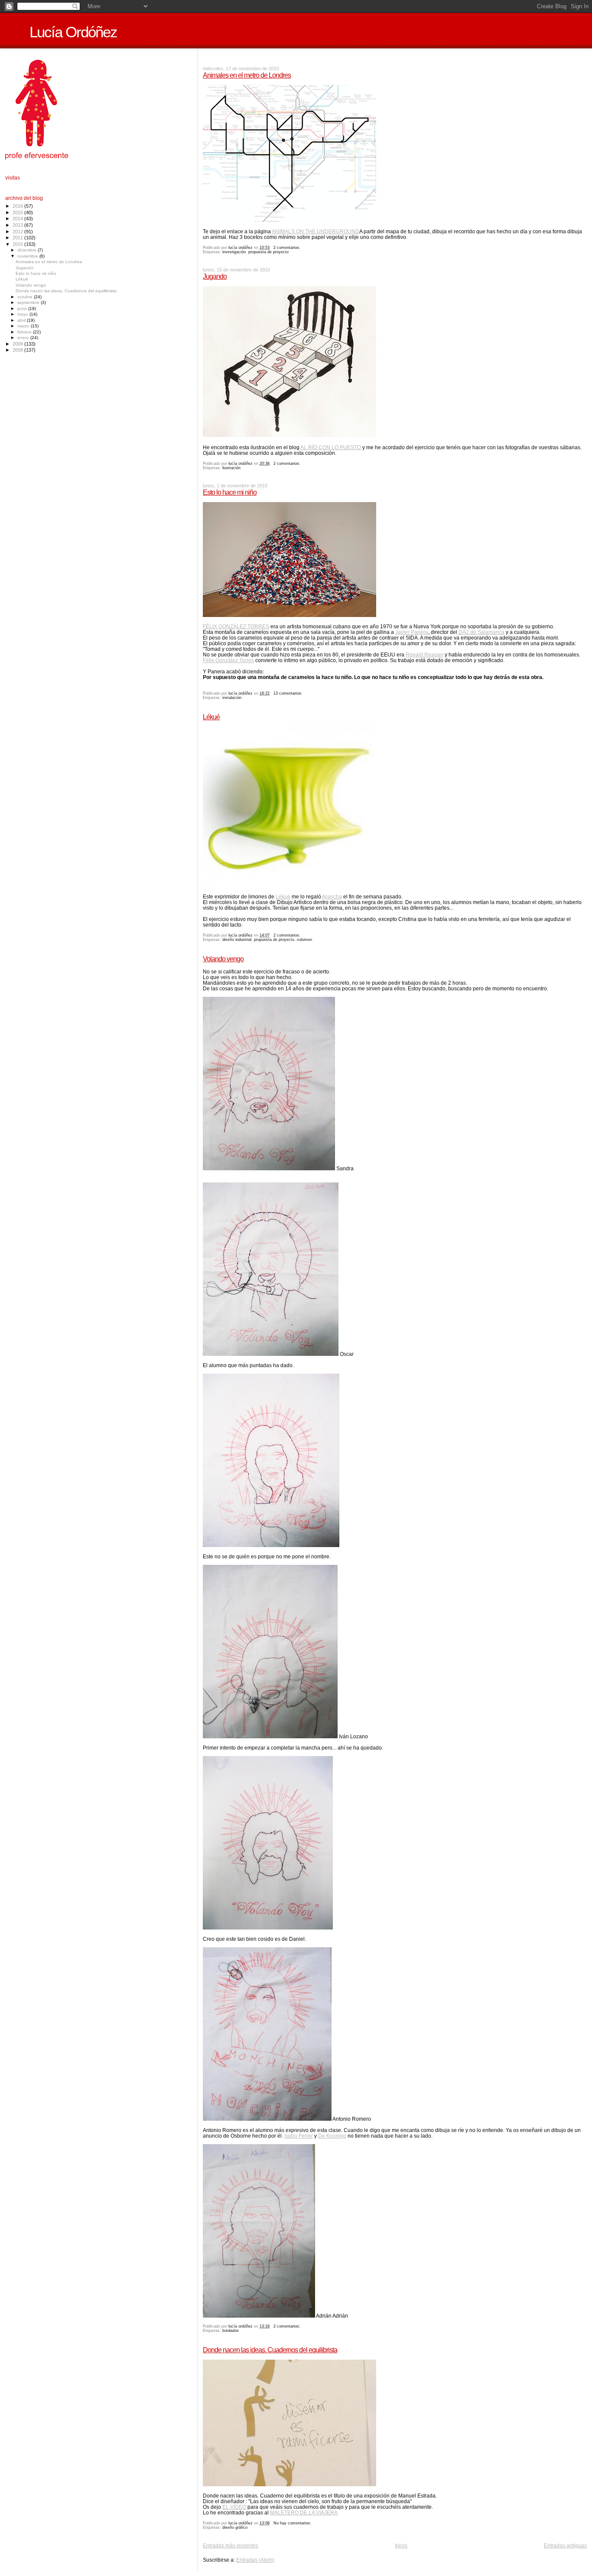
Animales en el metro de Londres (247, 75)
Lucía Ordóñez (73, 32)
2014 (18, 219)
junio (23, 309)
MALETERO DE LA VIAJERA (304, 2512)
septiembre (29, 302)
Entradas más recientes (231, 2545)
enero (24, 338)
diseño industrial (237, 940)
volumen (304, 940)
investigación (234, 252)
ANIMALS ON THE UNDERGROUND (316, 231)
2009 (18, 344)
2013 (18, 225)
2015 (18, 212)
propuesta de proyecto (268, 252)
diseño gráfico (235, 2527)
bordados (231, 2331)
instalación (232, 698)
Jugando (215, 276)
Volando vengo (223, 959)
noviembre (28, 256)
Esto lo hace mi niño (230, 492)
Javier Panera (412, 632)
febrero (25, 332)
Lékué (211, 717)
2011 (18, 238)
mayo (23, 314)
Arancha (332, 896)
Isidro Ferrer (299, 2136)
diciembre (28, 250)
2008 (18, 350)
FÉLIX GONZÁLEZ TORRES (236, 626)
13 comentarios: (289, 693)
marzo (24, 326)
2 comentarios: (288, 248)
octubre (26, 297)
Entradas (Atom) (255, 2560)
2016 (18, 206)
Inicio (401, 2545)
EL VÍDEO (234, 2507)
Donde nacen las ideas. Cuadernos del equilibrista (270, 2350)
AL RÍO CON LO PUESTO (331, 447)
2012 (18, 232)
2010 (18, 244)
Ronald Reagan (424, 655)
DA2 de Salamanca (481, 632)
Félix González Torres (228, 660)
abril (22, 320)
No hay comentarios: (293, 2523)
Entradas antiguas (565, 2545)
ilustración (231, 468)
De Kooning (332, 2136)
